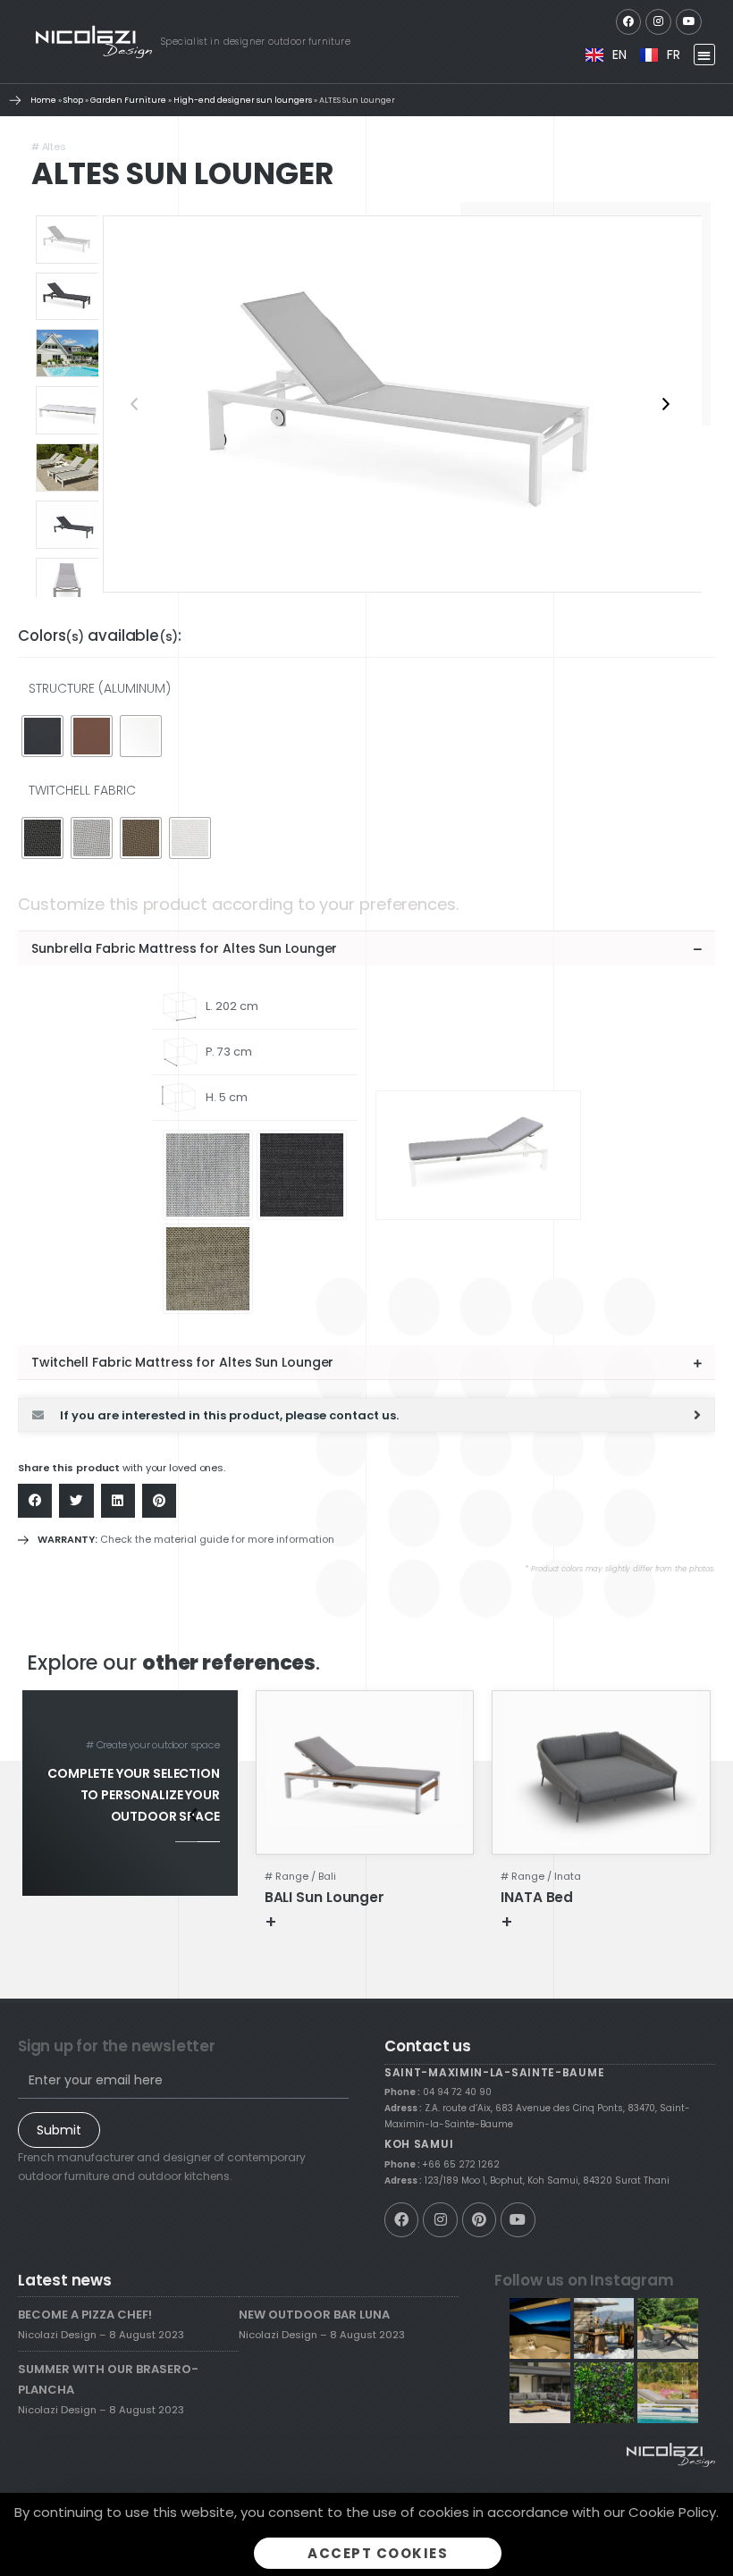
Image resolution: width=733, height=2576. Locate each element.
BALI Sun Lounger (324, 1897)
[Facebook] (629, 22)
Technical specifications (359, 1921)
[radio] (42, 736)
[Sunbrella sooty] (302, 1175)
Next (666, 404)
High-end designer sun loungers (243, 100)
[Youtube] (689, 22)
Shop (73, 100)
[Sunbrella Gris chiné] (208, 1175)
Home (43, 100)
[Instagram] (658, 22)
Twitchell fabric (82, 790)
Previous (134, 404)
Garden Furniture (128, 100)
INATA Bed (537, 1897)
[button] (705, 55)
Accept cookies (378, 2553)
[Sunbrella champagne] (208, 1269)
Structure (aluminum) (100, 688)
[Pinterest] (479, 2219)
